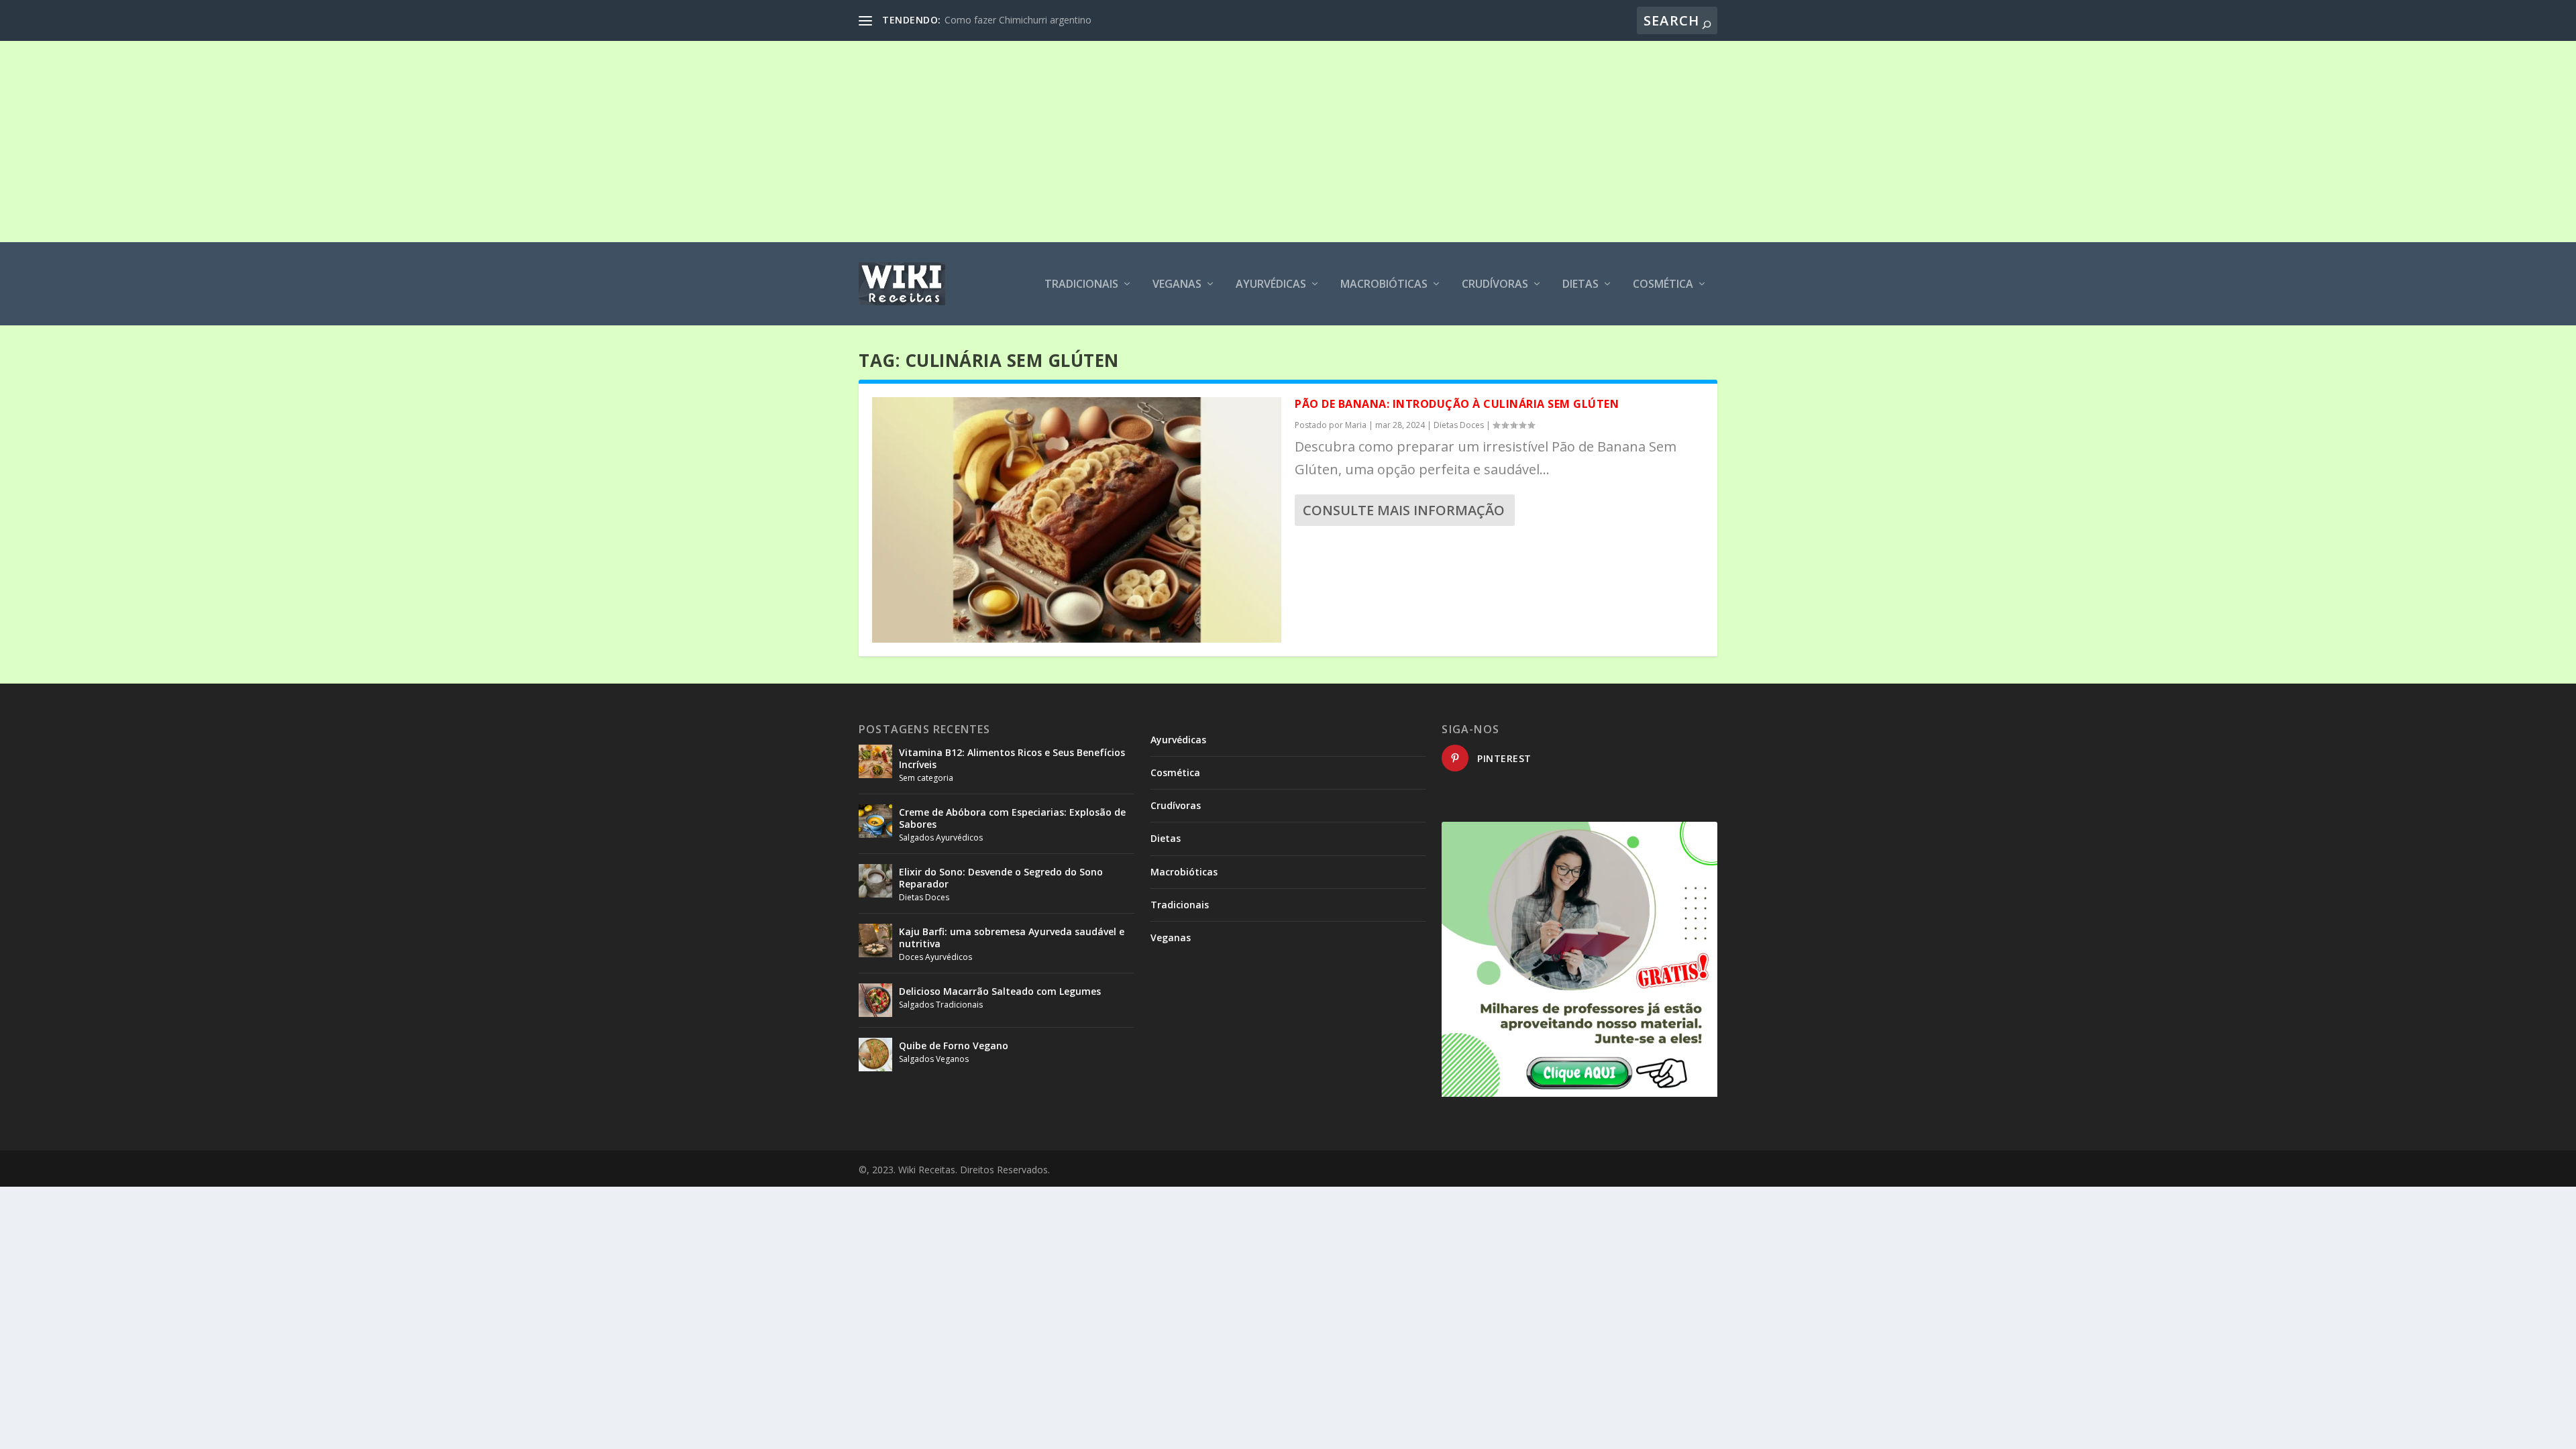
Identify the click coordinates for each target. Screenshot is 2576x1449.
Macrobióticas (1384, 285)
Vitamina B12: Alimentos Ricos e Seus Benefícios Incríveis (1012, 758)
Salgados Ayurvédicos (941, 838)
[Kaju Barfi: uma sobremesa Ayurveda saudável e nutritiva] (875, 941)
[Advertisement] (1288, 142)
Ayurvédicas (1271, 285)
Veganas (1177, 285)
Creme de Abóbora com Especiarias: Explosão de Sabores (1012, 818)
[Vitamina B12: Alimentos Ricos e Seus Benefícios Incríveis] (875, 761)
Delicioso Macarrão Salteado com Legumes (1000, 991)
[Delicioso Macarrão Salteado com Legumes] (875, 1000)
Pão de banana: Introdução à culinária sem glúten (1457, 404)
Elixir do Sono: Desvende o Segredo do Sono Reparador (1001, 878)
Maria (1356, 425)
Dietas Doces (1459, 425)
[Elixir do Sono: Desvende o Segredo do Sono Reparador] (875, 881)
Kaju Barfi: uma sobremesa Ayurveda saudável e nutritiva (1012, 937)
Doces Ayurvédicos (935, 957)
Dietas (1580, 285)
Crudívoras (1495, 285)
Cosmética (1663, 285)
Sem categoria (926, 778)
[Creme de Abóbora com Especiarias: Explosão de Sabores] (875, 821)
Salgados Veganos (934, 1059)
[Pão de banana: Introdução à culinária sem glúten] (1077, 520)
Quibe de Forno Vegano (954, 1045)
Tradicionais (1081, 285)
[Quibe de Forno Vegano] (875, 1055)
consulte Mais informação (1404, 510)
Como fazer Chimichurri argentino (1018, 20)
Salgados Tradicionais (941, 1005)
